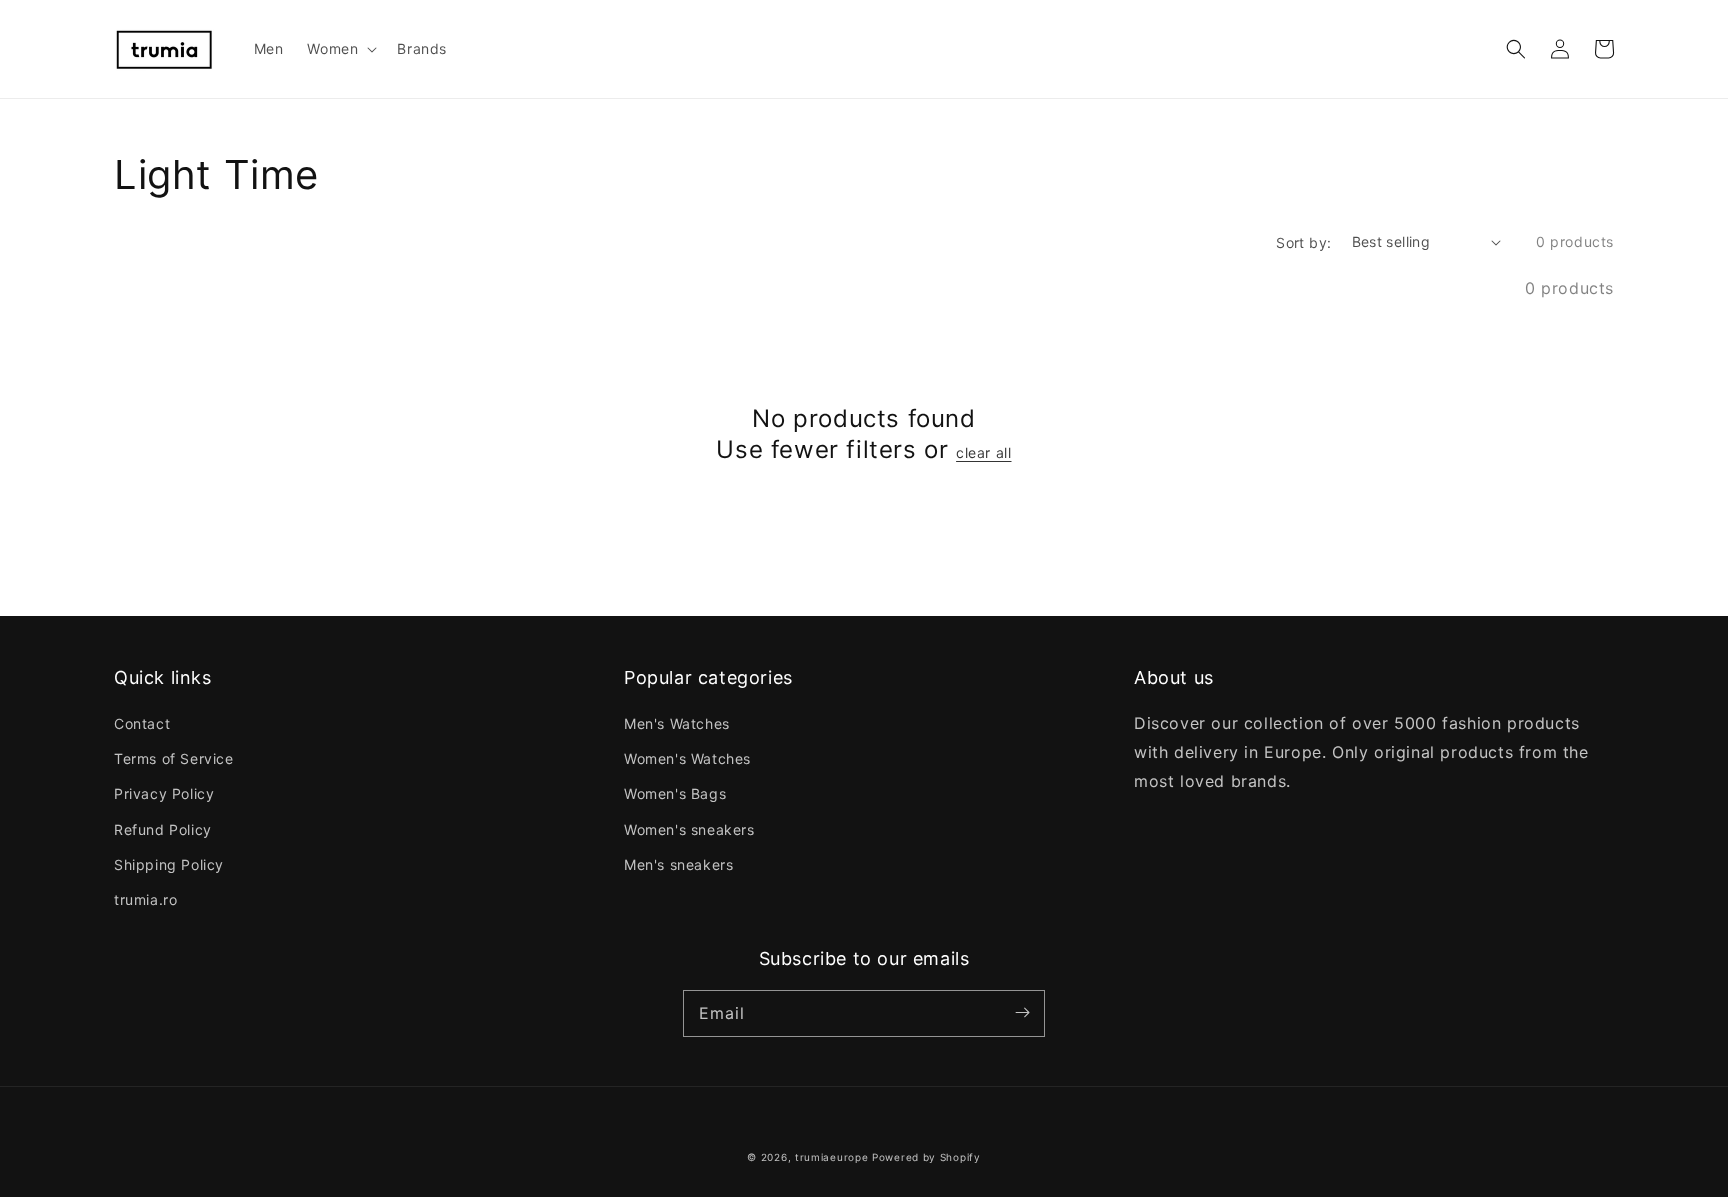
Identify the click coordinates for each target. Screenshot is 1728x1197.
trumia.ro (145, 899)
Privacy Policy (164, 793)
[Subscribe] (1022, 1013)
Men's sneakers (678, 864)
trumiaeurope (831, 1157)
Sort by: (1303, 242)
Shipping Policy (169, 864)
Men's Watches (677, 723)
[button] (1516, 49)
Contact (142, 723)
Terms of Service (174, 758)
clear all (983, 452)
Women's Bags (675, 793)
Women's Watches (687, 758)
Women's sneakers (689, 829)
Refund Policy (163, 829)
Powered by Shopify (926, 1157)
